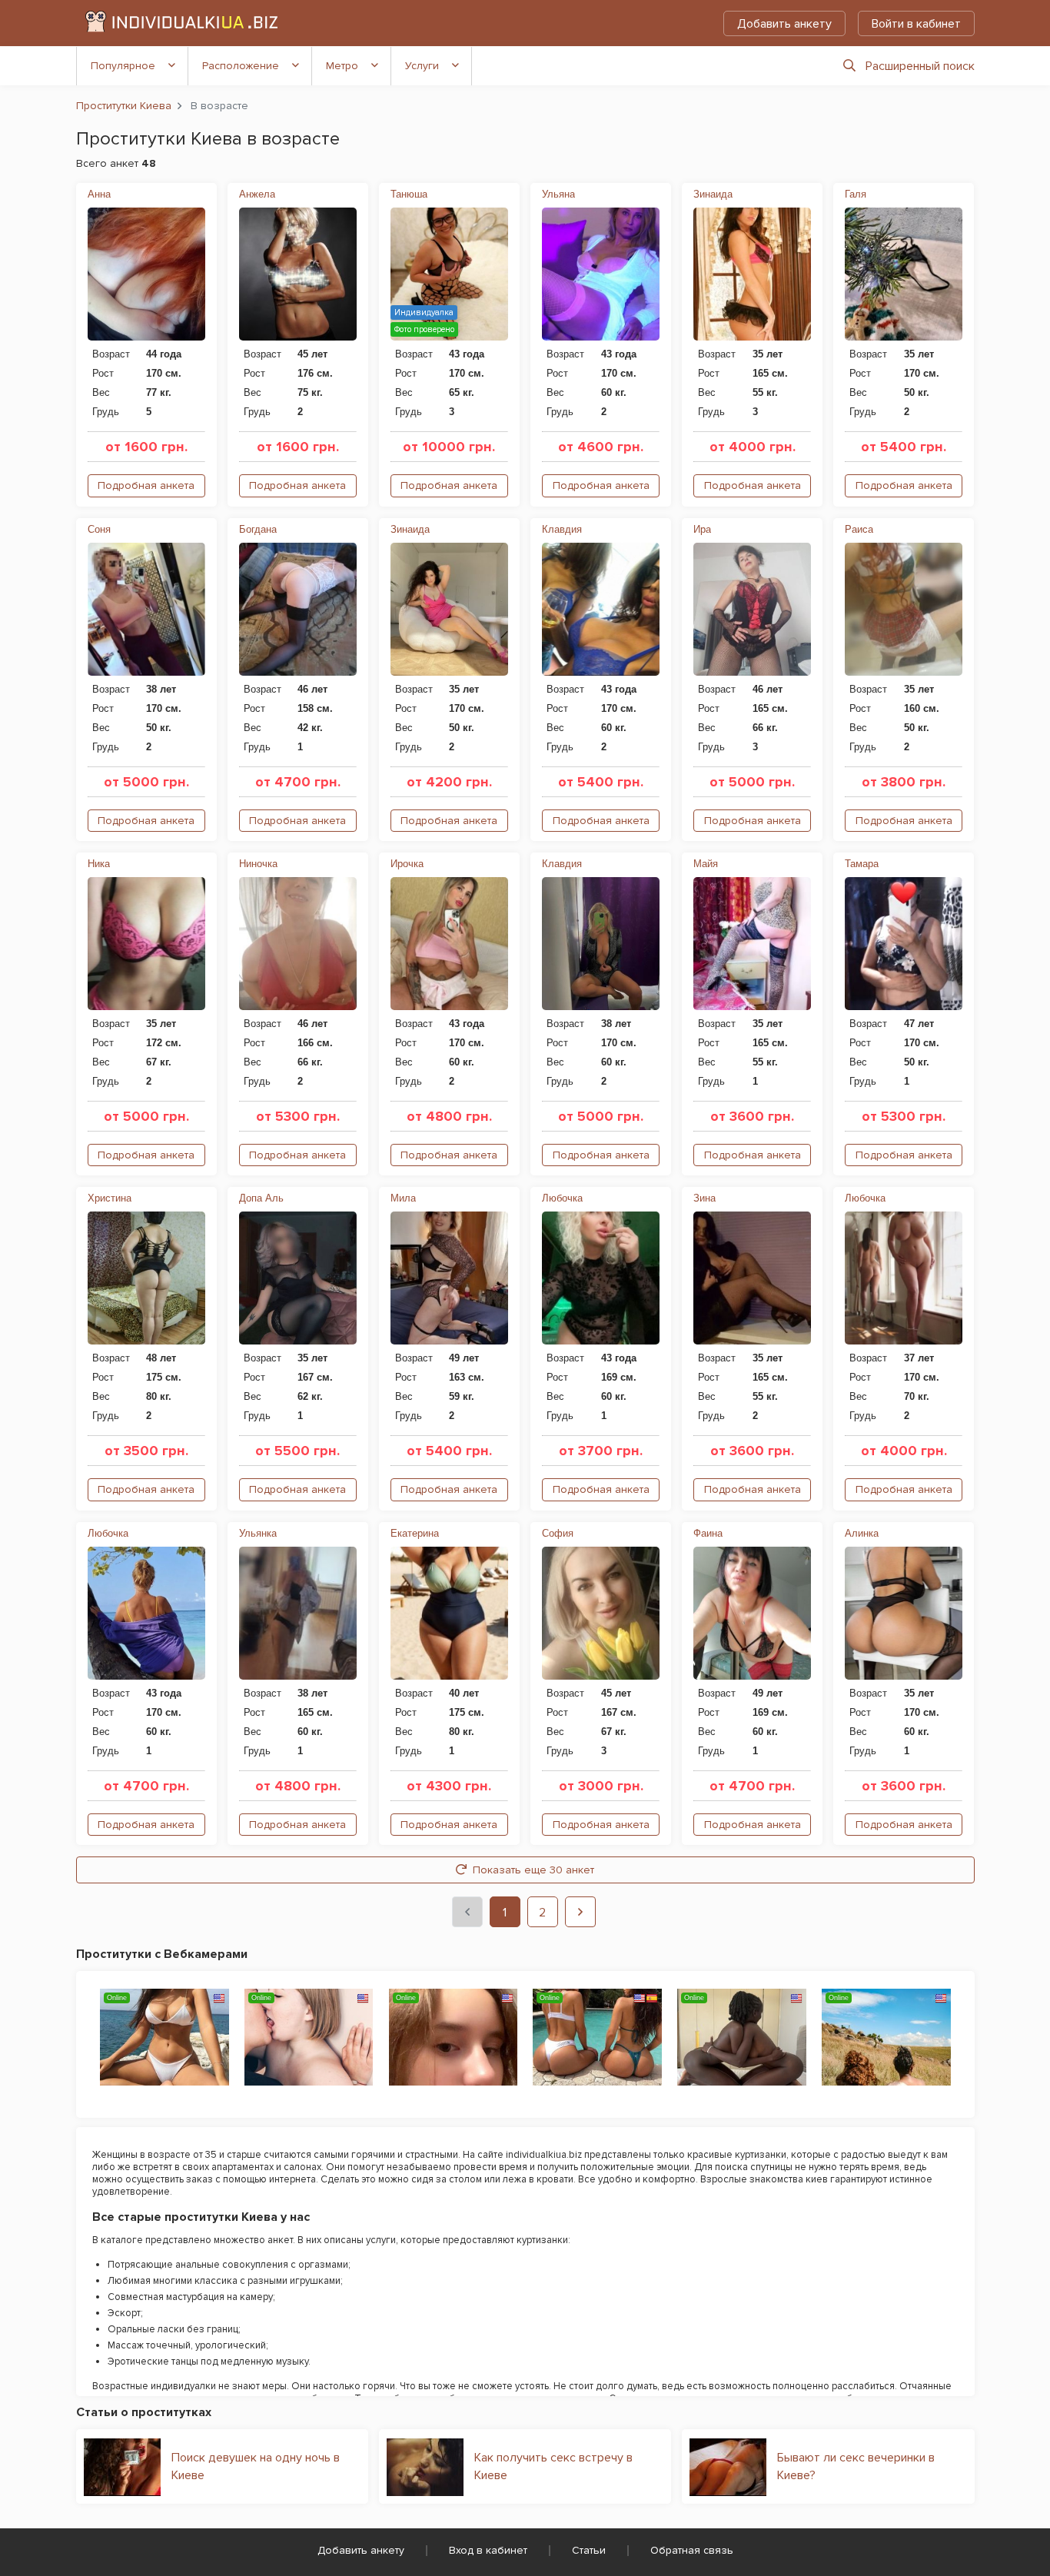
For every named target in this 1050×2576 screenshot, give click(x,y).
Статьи (589, 2550)
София (558, 1533)
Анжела (257, 194)
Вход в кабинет (488, 2550)
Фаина (708, 1533)
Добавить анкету (784, 24)
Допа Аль (261, 1198)
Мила (403, 1198)
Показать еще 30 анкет (533, 1870)
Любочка (562, 1198)
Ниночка (258, 864)
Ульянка (258, 1533)
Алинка (862, 1533)
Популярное (123, 66)
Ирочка (407, 864)
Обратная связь (692, 2550)
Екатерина (415, 1533)
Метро (342, 66)
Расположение (241, 66)
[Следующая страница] (580, 1912)
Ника (99, 864)
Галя (856, 194)
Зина (704, 1198)
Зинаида (713, 194)
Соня (99, 529)
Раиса (859, 529)
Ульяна (558, 194)
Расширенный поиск (920, 66)
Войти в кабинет (916, 24)
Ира (702, 529)
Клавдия (562, 529)
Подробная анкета (146, 485)
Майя (706, 864)
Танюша (409, 194)
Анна (99, 194)
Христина (110, 1198)
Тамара (862, 864)
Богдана (258, 529)
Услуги (422, 66)
